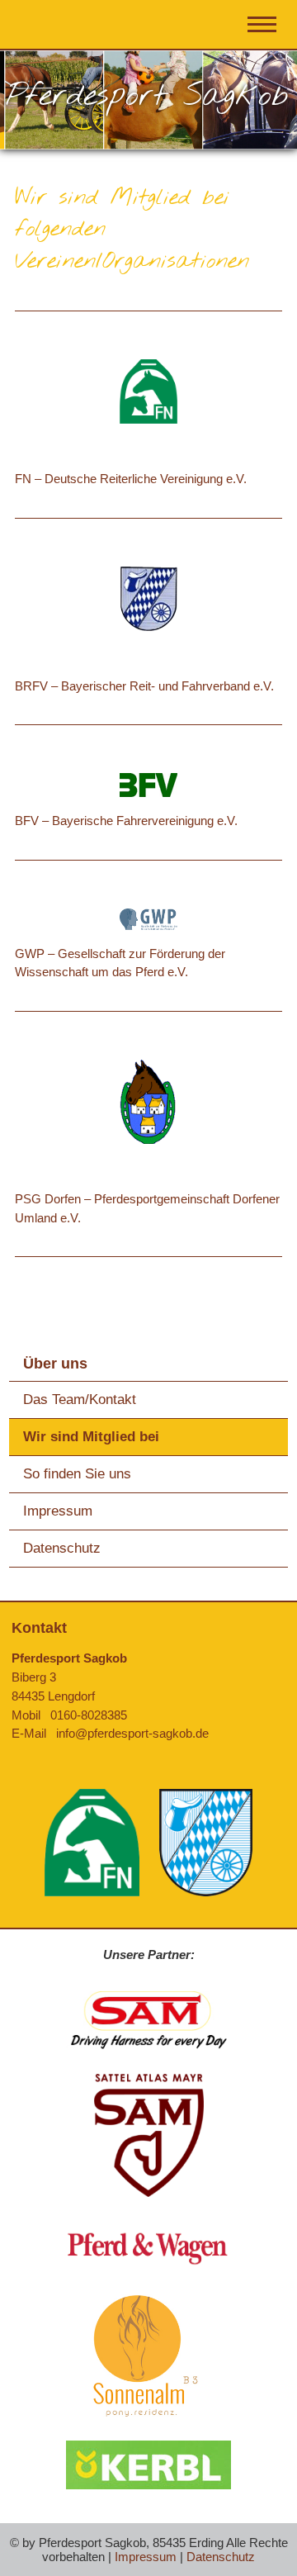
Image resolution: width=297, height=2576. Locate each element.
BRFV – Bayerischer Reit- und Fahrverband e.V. (144, 686)
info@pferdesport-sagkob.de (132, 1733)
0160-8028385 (89, 1715)
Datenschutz (62, 1548)
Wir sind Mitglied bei (91, 1437)
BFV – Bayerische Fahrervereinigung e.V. (126, 821)
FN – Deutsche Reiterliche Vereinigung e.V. (131, 479)
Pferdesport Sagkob (147, 96)
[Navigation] (264, 28)
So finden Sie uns (77, 1474)
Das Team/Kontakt (80, 1399)
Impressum (58, 1511)
